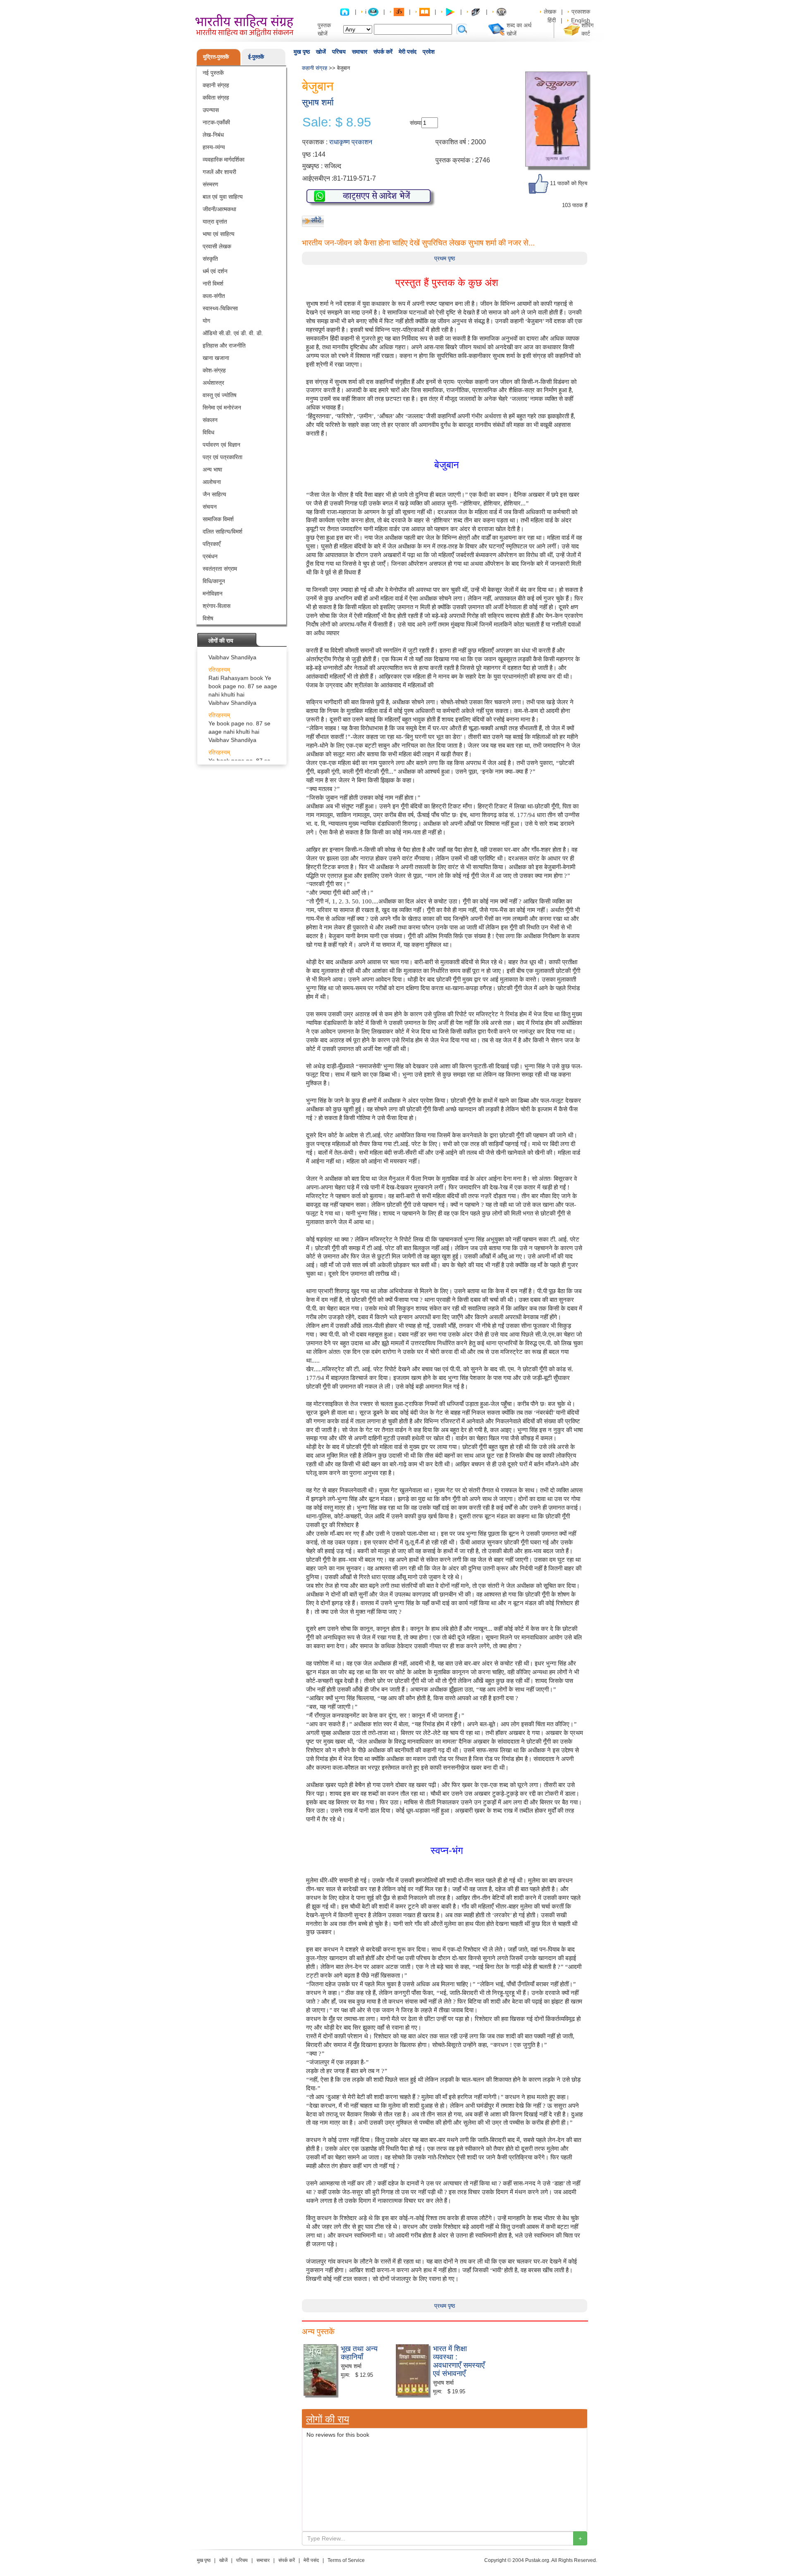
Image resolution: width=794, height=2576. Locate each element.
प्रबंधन (210, 556)
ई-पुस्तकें (256, 57)
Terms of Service (346, 2560)
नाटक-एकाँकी (216, 122)
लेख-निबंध (213, 135)
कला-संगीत (214, 296)
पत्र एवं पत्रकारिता (222, 457)
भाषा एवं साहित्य (219, 234)
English (581, 20)
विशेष (208, 618)
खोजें (321, 52)
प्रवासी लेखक (217, 246)
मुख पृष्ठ (302, 52)
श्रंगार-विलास (216, 606)
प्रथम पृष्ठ (445, 258)
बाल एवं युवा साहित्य (223, 197)
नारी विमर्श (213, 284)
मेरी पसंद (408, 52)
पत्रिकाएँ (212, 544)
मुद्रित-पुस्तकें (216, 57)
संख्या (416, 123)
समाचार (360, 52)
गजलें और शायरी (219, 172)
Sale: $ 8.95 (337, 122)
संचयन (210, 507)
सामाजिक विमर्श (218, 519)
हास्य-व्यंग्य (214, 147)
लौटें (316, 220)
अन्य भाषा (212, 469)
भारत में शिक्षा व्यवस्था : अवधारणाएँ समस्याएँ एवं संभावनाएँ (459, 2360)
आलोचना (212, 482)
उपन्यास (211, 110)
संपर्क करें (383, 52)
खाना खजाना (216, 358)
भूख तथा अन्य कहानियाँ (359, 2352)
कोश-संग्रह (214, 370)
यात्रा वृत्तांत (215, 222)
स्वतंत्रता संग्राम (220, 569)
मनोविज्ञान (213, 593)
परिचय (339, 52)
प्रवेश (429, 52)
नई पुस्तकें (213, 73)
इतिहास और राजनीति (224, 346)
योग (206, 321)
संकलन (210, 420)
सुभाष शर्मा (318, 102)
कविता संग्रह (216, 98)
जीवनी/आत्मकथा (219, 209)
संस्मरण (210, 184)
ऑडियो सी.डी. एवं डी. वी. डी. (233, 333)
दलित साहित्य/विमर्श (222, 531)
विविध (208, 432)
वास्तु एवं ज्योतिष (220, 395)
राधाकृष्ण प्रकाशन (351, 142)
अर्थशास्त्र (213, 383)
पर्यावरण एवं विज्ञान (221, 445)
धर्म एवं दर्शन (215, 271)
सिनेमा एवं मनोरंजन (222, 407)
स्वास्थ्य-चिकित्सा (220, 308)
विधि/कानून (214, 581)
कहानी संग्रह (216, 85)
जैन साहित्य (214, 494)
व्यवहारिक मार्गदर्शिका (224, 160)
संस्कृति (210, 259)
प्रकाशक (581, 12)
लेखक (550, 12)
